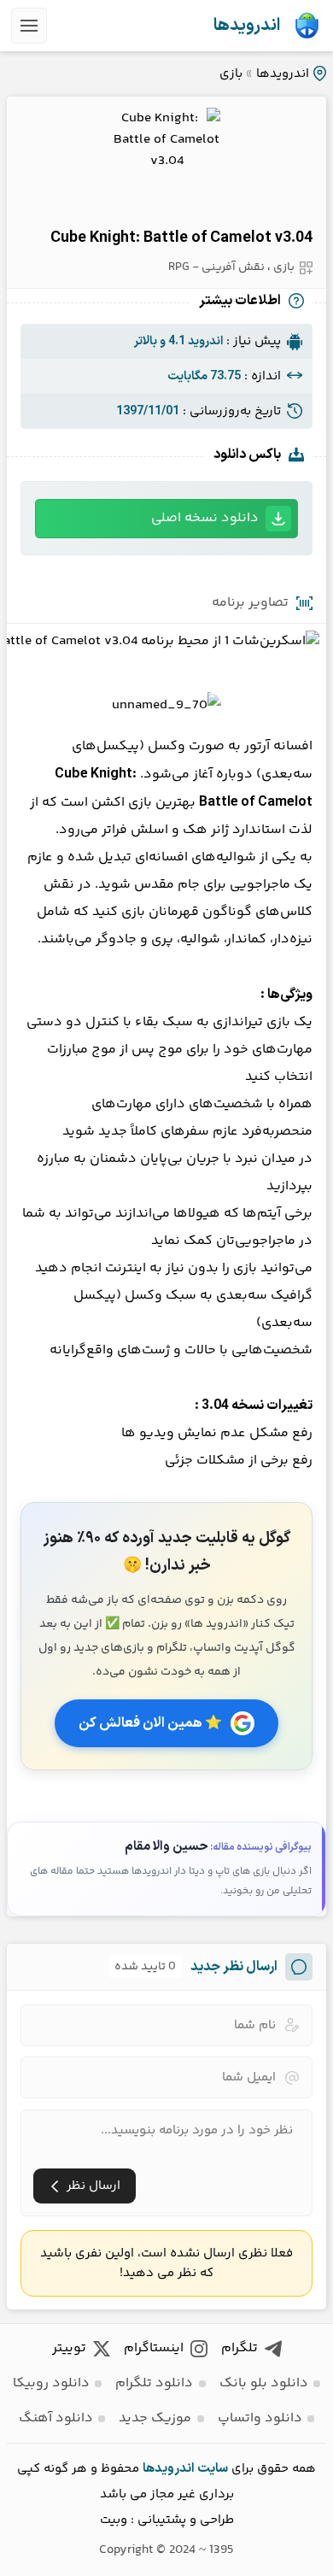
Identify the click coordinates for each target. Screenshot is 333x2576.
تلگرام (240, 2348)
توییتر (69, 2348)
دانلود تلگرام (154, 2383)
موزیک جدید (155, 2418)
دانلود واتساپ (260, 2418)
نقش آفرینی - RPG (216, 267)
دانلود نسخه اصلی (205, 518)
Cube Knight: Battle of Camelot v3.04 (181, 238)
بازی (231, 74)
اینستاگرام (154, 2348)
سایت (213, 2469)
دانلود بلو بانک (264, 2383)
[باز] (29, 26)
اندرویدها (247, 26)
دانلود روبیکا (51, 2383)
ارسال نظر (93, 2186)
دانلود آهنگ (56, 2418)
